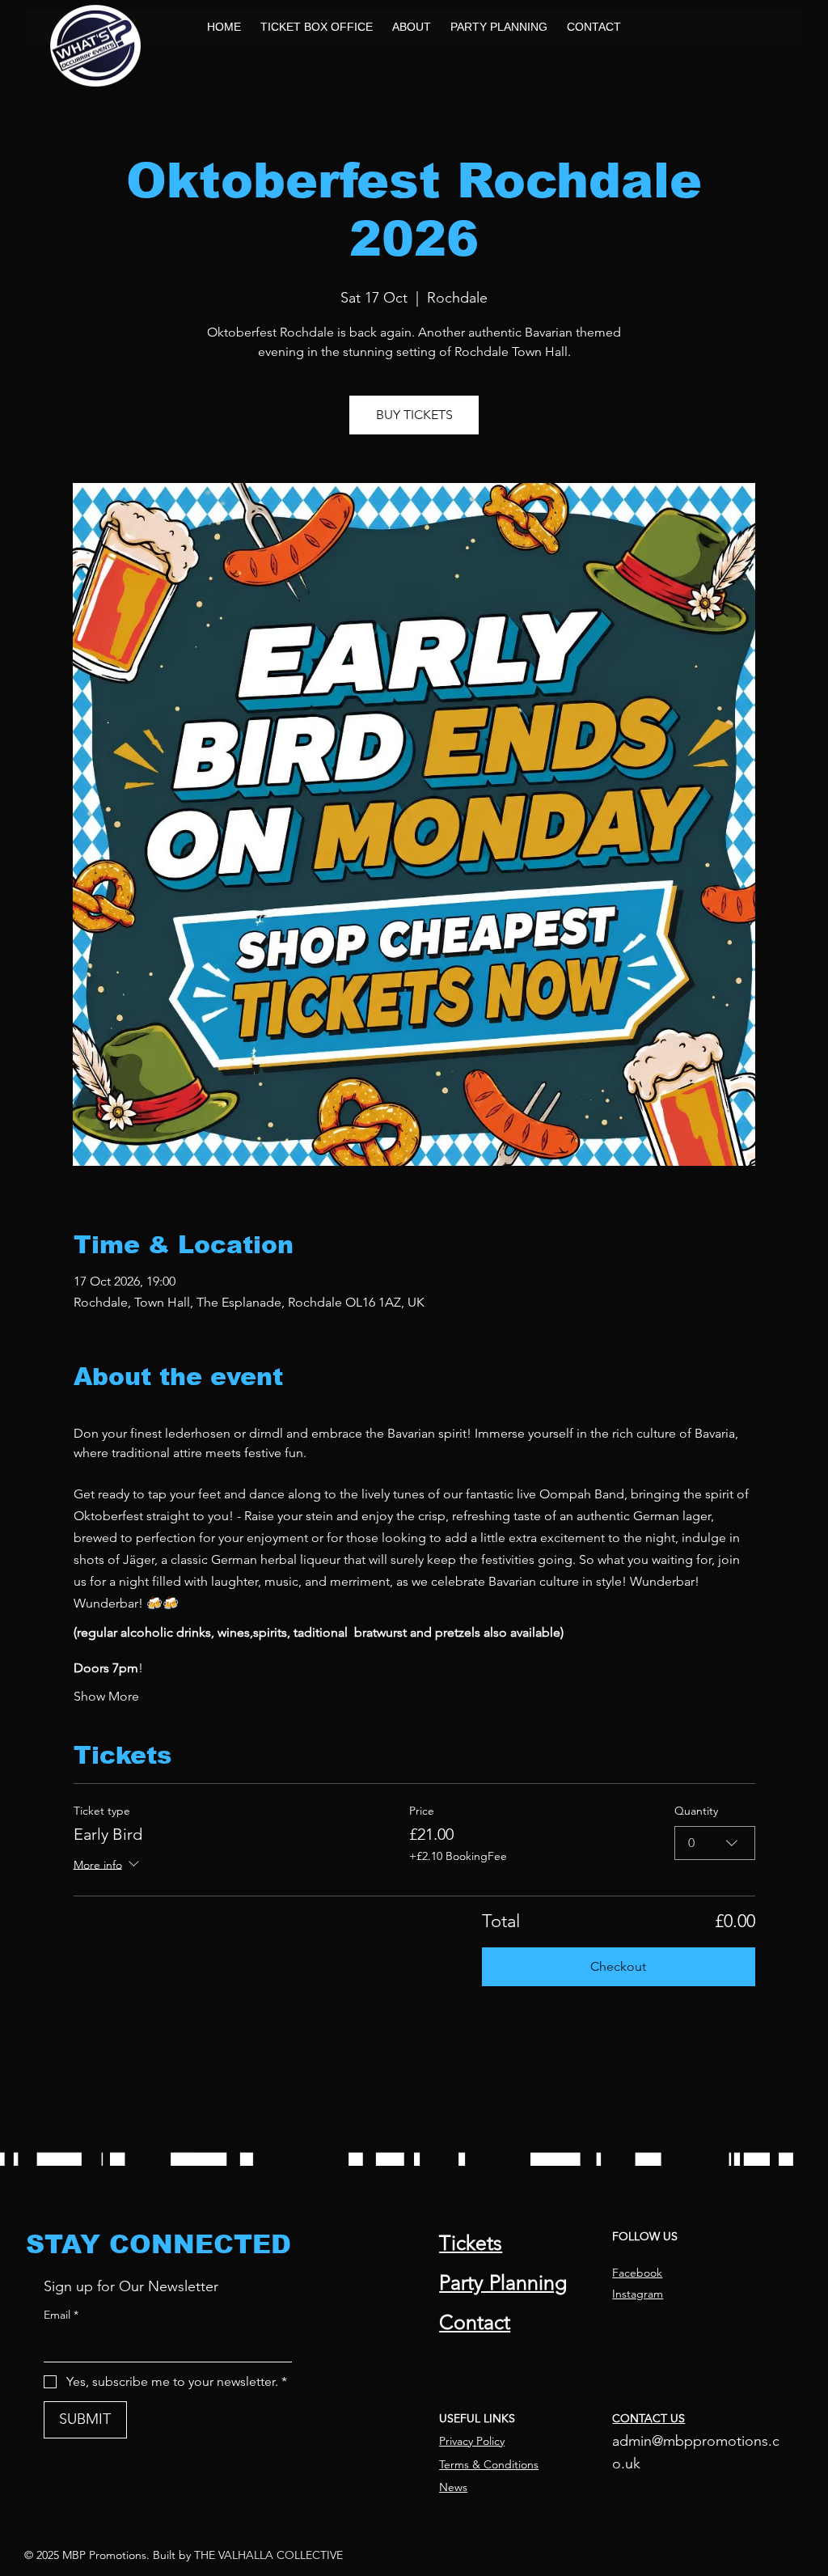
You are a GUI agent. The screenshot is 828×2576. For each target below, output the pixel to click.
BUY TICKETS (414, 415)
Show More (106, 1696)
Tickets (471, 2243)
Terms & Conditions (489, 2464)
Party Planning (503, 2282)
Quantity (696, 1811)
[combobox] (715, 1843)
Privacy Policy (472, 2441)
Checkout (618, 1966)
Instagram (638, 2294)
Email (61, 2315)
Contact (475, 2322)
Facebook (637, 2273)
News (453, 2487)
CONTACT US (648, 2418)
